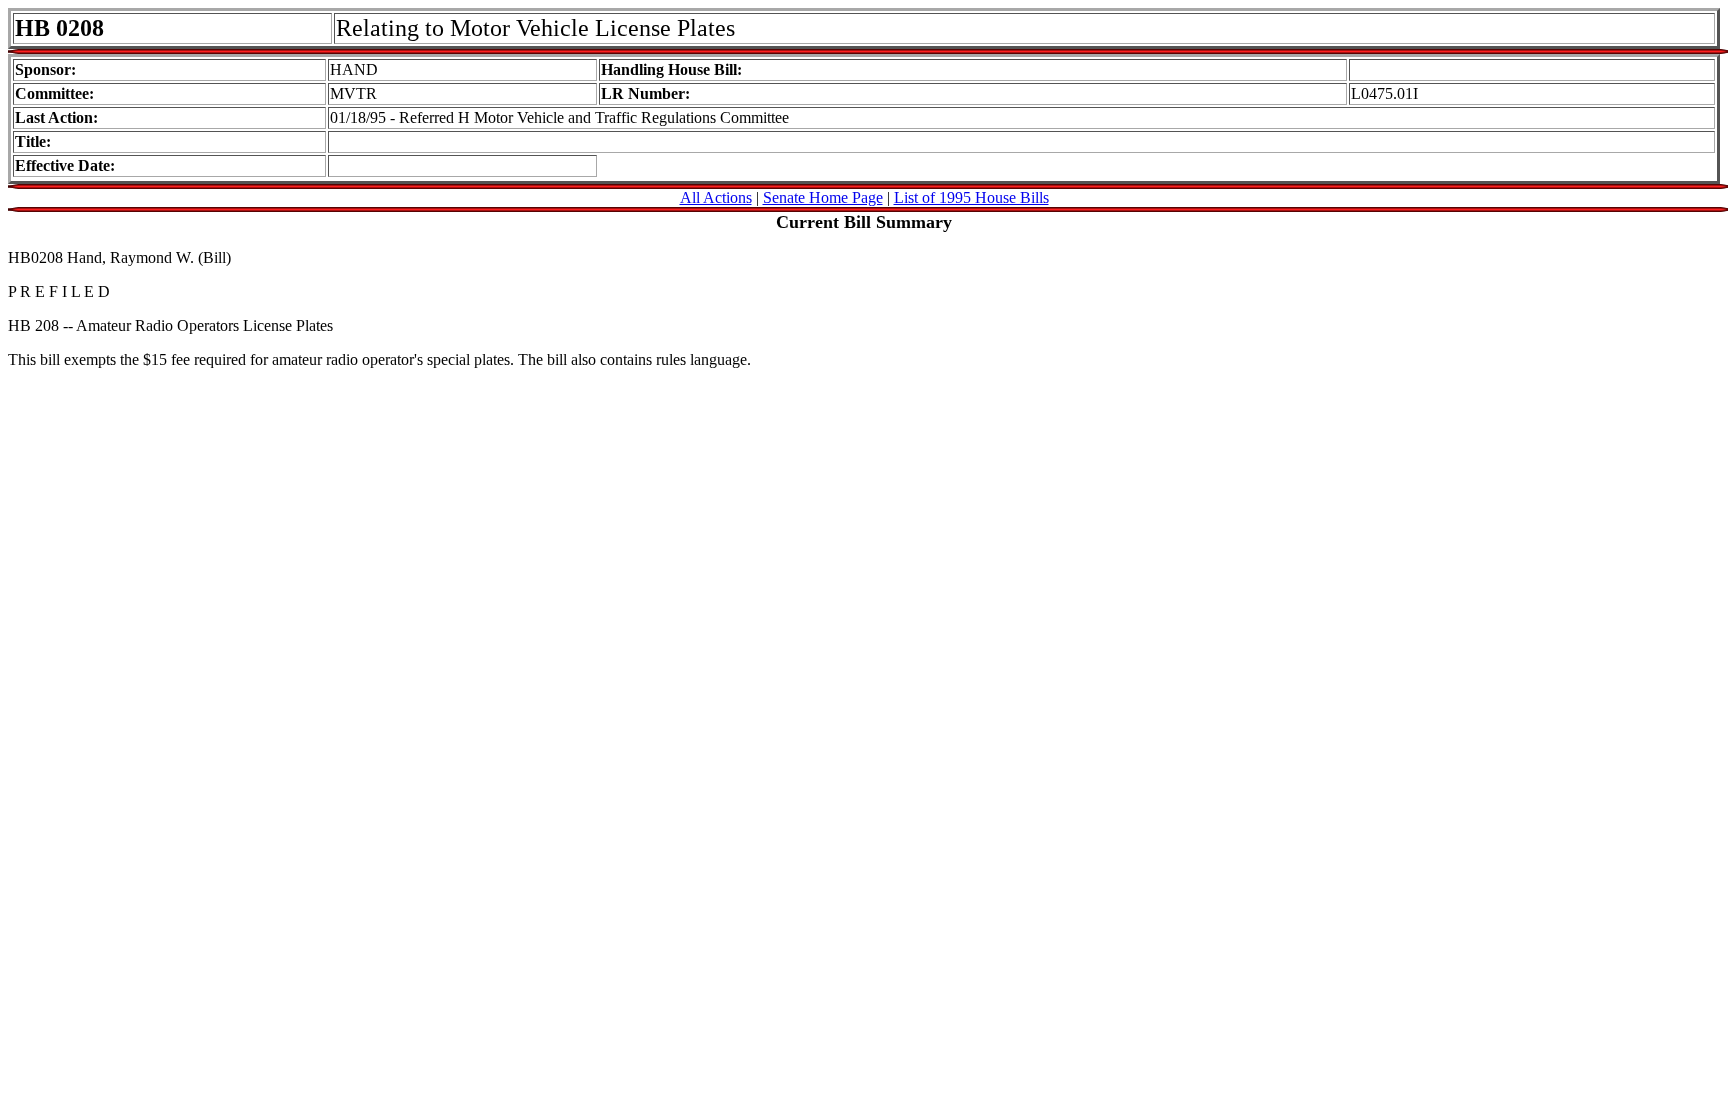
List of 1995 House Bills (971, 197)
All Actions (716, 197)
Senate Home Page (823, 197)
